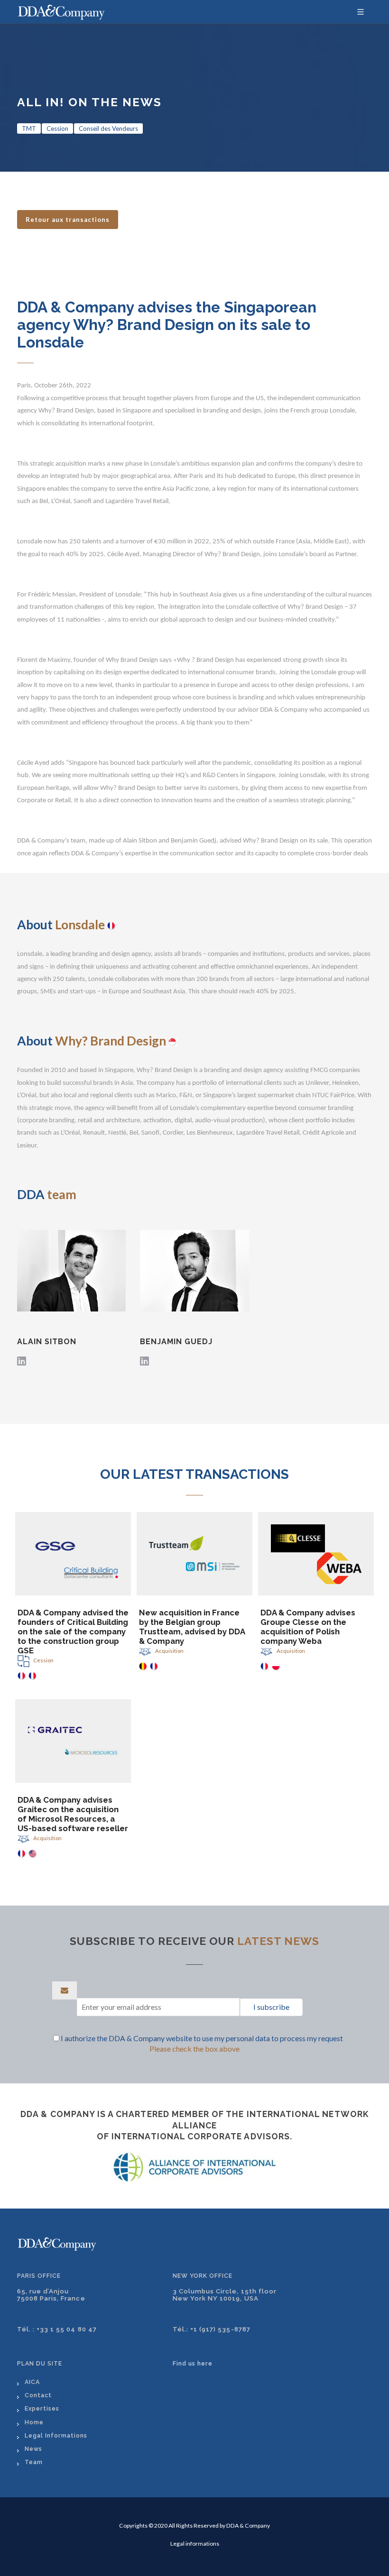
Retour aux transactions (68, 220)
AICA (32, 2382)
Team (34, 2462)
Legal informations (195, 2544)
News (33, 2449)
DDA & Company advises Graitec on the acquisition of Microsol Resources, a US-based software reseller (73, 1814)
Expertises (42, 2408)
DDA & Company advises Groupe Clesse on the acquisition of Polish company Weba (308, 1627)
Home (34, 2422)
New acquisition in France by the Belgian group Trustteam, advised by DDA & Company (192, 1627)
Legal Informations (56, 2435)
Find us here (193, 2363)
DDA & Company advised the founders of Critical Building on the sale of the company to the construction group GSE (73, 1632)
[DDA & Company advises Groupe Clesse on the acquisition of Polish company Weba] (316, 1554)
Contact (38, 2395)
